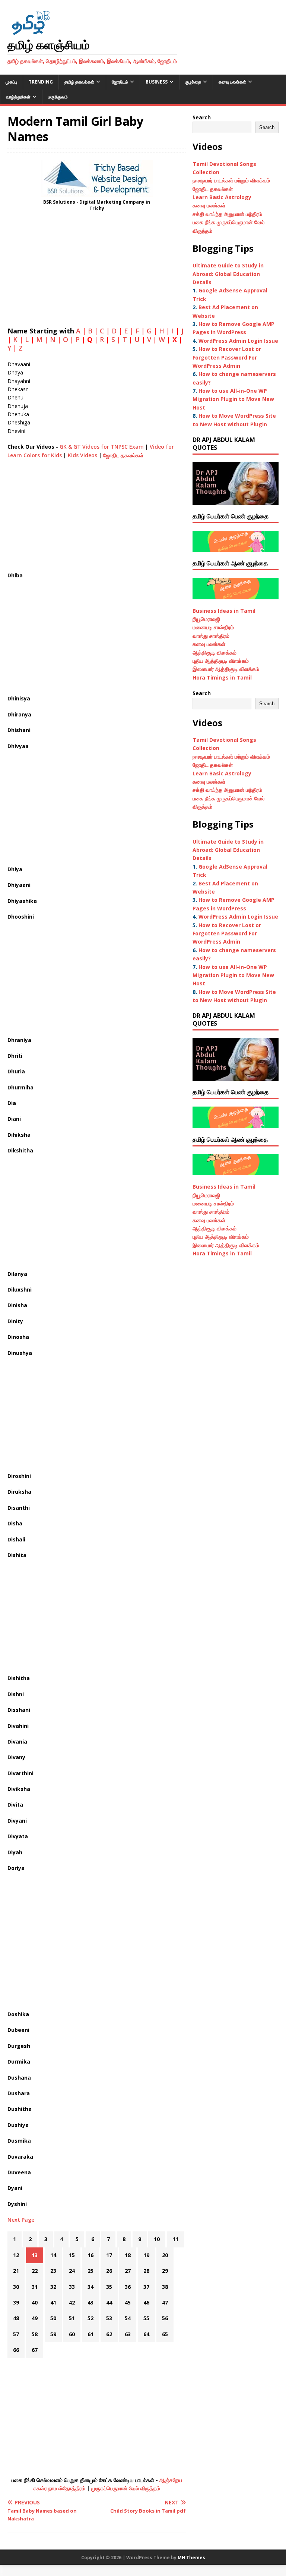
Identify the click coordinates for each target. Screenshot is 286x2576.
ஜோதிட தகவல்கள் (123, 455)
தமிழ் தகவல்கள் (79, 82)
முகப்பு (11, 82)
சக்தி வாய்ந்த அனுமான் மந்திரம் (227, 214)
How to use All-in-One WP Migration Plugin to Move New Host (233, 399)
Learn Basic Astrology (222, 197)
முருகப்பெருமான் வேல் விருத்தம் (126, 2488)
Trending (41, 82)
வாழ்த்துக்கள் (18, 97)
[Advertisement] (97, 272)
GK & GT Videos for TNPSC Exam (102, 447)
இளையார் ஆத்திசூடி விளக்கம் (226, 669)
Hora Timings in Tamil (222, 677)
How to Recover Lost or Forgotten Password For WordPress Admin (227, 357)
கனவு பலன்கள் (232, 82)
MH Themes (191, 2558)
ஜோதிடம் (120, 82)
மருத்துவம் (58, 97)
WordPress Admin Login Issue (238, 341)
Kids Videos (82, 455)
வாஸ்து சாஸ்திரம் (211, 636)
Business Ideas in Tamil (224, 611)
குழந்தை (193, 82)
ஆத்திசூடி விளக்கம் (214, 652)
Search (202, 117)
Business (157, 82)
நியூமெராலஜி (206, 619)
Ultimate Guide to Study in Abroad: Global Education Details (228, 274)
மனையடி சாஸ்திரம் (213, 627)
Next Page (21, 2220)
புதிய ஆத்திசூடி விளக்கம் (221, 661)
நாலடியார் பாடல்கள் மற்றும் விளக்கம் (232, 180)
